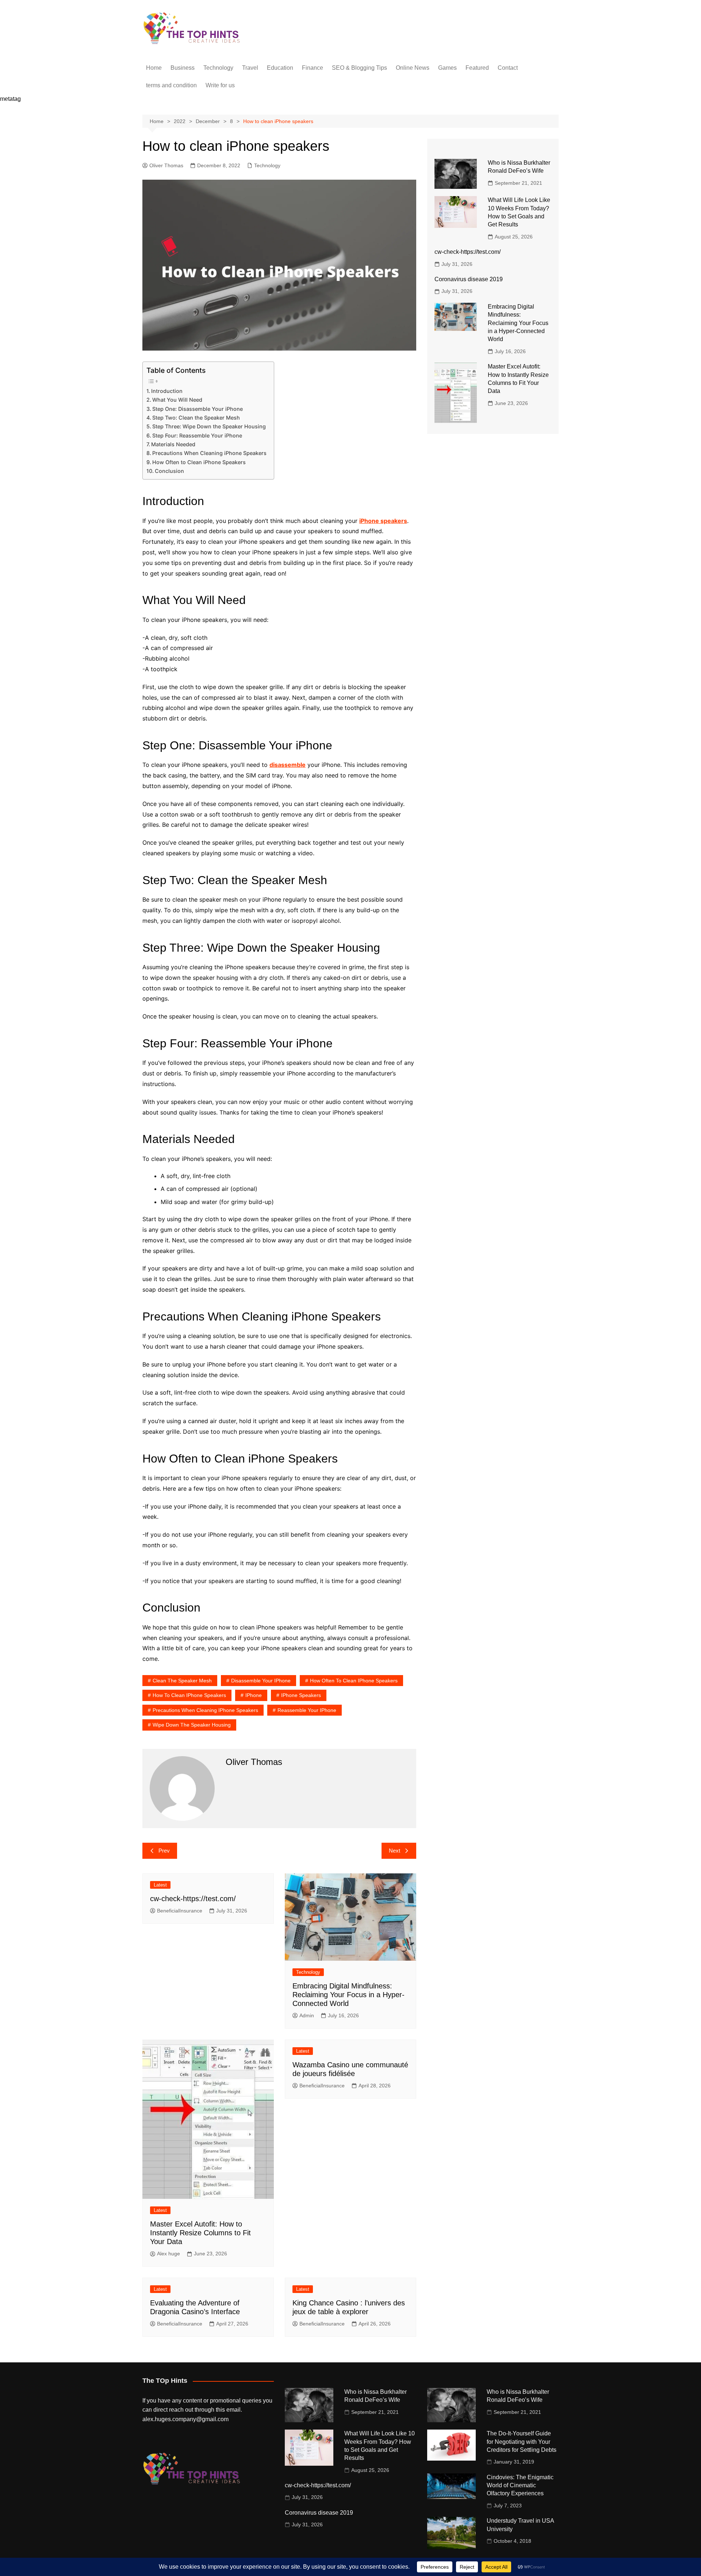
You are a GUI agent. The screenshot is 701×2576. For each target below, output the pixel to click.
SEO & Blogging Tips (359, 68)
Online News (413, 68)
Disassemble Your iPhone (261, 1681)
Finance (313, 68)
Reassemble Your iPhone (307, 1710)
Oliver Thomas (166, 165)
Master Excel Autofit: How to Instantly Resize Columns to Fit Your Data (200, 2233)
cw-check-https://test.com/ (193, 1899)
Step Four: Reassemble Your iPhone (197, 435)
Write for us (220, 85)
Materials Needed (173, 444)
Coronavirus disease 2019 (469, 279)
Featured (477, 68)
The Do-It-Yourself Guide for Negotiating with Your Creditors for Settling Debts (522, 2442)
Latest (160, 1885)
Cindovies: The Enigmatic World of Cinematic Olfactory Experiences (520, 2485)
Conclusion (169, 471)
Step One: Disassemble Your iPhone (198, 409)
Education (280, 68)
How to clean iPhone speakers (189, 1695)
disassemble (288, 765)
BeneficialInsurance (180, 1911)
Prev (164, 1851)
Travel (250, 68)
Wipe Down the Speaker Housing (192, 1725)
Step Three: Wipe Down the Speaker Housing (209, 426)
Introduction (167, 391)
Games (447, 68)
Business (183, 68)
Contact (508, 68)
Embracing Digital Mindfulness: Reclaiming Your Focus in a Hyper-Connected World (348, 1995)
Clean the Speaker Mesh (182, 1681)
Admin (307, 2015)
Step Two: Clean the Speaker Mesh (196, 418)
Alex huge (168, 2254)
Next (394, 1851)
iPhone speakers (383, 521)
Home (154, 68)
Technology (218, 68)
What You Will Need (177, 400)
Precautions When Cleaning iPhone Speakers (209, 453)
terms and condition (171, 85)
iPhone (254, 1695)
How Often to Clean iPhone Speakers (199, 462)
